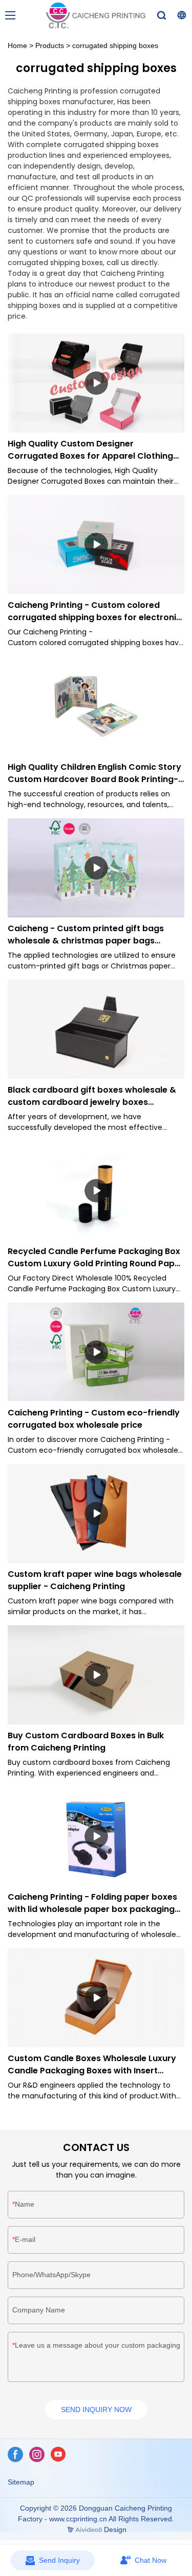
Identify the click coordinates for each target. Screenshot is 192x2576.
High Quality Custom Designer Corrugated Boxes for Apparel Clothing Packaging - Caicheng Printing (90, 450)
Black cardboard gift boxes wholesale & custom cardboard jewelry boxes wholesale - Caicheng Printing (92, 1096)
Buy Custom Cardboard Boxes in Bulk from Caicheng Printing (86, 1742)
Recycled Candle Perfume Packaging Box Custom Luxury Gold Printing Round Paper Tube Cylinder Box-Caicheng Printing (95, 1258)
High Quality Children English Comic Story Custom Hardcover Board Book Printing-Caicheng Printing (94, 773)
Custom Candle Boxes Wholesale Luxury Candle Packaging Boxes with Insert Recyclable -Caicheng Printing (92, 2065)
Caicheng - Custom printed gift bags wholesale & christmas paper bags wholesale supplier (86, 935)
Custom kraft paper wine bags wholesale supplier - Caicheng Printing (95, 1580)
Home (17, 45)
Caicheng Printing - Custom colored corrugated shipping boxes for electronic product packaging (94, 611)
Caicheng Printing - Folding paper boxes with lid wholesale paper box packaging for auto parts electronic (92, 1903)
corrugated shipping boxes (115, 45)
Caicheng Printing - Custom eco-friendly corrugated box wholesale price (94, 1419)
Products (50, 45)
